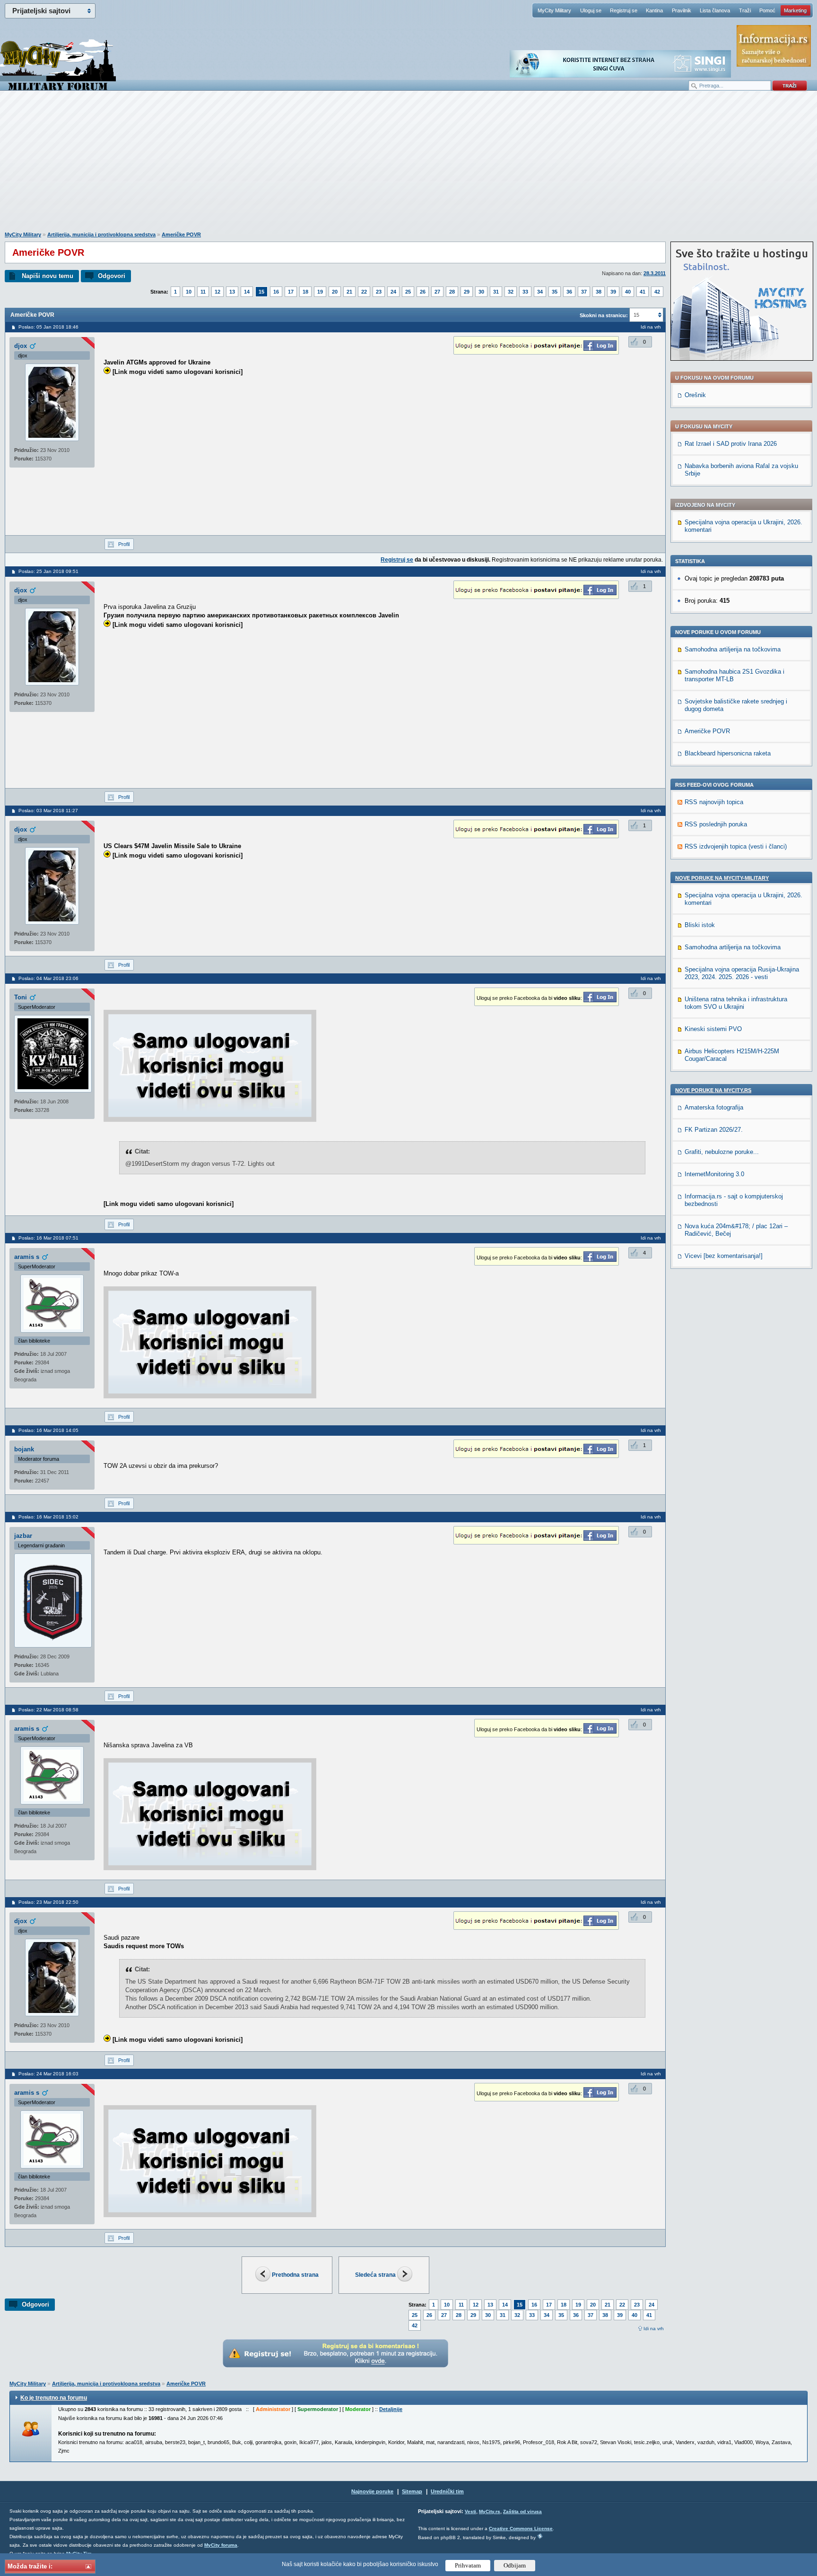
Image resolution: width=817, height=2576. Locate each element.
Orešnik (695, 395)
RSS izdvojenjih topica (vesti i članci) (736, 846)
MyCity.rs (490, 2511)
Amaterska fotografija (714, 1107)
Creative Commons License (521, 2528)
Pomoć (767, 10)
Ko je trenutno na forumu (54, 2398)
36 (569, 292)
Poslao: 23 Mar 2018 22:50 (48, 1902)
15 (261, 292)
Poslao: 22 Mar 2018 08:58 (48, 1710)
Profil (124, 544)
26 (423, 292)
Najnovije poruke (372, 2491)
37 (584, 292)
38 (599, 292)
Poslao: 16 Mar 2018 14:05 (48, 1430)
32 (511, 292)
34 (540, 292)
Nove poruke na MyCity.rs (713, 1090)
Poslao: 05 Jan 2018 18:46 (48, 327)
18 (305, 292)
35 (555, 292)
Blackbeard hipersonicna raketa (728, 753)
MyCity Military (554, 10)
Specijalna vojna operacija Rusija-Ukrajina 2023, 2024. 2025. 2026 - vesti (742, 973)
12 (217, 292)
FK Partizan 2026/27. (714, 1130)
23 (379, 292)
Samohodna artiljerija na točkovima (733, 649)
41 (643, 292)
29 (467, 292)
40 (628, 292)
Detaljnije (391, 2409)
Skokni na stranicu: (604, 315)
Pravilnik (682, 10)
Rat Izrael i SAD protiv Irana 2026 (731, 444)
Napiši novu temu (48, 276)
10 (189, 292)
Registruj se (624, 10)
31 (496, 292)
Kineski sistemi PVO (713, 1029)
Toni (21, 997)
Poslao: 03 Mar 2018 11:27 (48, 811)
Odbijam (515, 2565)
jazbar (23, 1536)
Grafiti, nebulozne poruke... (722, 1152)
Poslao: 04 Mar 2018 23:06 (48, 978)
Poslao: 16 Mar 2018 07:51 (48, 1238)
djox (21, 346)
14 (247, 292)
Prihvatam (468, 2565)
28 (452, 292)
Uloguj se (591, 10)
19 (320, 292)
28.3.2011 (655, 273)
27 (437, 292)
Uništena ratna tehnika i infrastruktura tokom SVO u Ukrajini (736, 1003)
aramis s (27, 1257)
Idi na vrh (654, 2329)
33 (525, 292)
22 (364, 292)
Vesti (470, 2511)
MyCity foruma (221, 2545)
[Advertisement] (408, 166)
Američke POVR (181, 234)
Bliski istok (700, 925)
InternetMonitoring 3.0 (714, 1174)
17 (291, 292)
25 (408, 292)
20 (335, 292)
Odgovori (112, 276)
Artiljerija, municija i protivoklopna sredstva (101, 234)
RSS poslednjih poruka (716, 824)
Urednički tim (447, 2491)
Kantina (654, 10)
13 (232, 292)
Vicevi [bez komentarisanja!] (724, 1256)
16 (276, 292)
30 (481, 292)
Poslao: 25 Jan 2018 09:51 (48, 571)
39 (613, 292)
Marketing (795, 10)
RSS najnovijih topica (714, 802)
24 (393, 292)
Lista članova (715, 10)
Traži (745, 10)
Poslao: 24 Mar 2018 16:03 (48, 2074)
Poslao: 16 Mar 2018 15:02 (48, 1517)
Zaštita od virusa (522, 2511)
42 (657, 292)
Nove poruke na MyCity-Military (722, 878)
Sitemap (412, 2491)
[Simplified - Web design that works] (540, 2536)
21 (349, 292)
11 (203, 292)
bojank (24, 1449)
